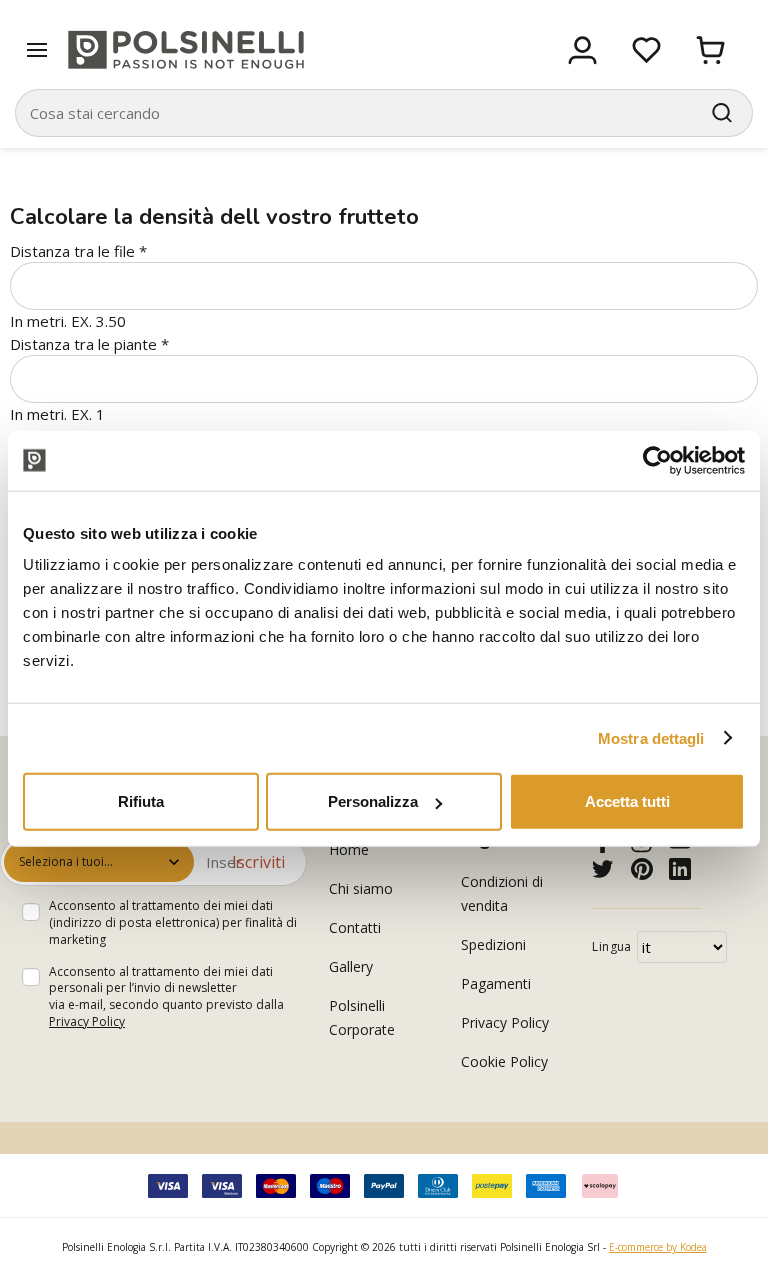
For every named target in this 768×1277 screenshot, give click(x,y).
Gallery (351, 966)
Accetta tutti (627, 801)
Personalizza (373, 801)
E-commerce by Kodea (658, 1247)
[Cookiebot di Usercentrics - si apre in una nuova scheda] (657, 460)
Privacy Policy (87, 1021)
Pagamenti (496, 983)
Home (349, 849)
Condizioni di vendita (502, 893)
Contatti (355, 927)
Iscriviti (258, 862)
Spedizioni (493, 944)
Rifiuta (141, 801)
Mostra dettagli (651, 737)
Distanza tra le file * (78, 251)
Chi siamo (361, 888)
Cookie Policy (504, 1061)
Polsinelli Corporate (362, 1017)
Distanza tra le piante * (89, 344)
